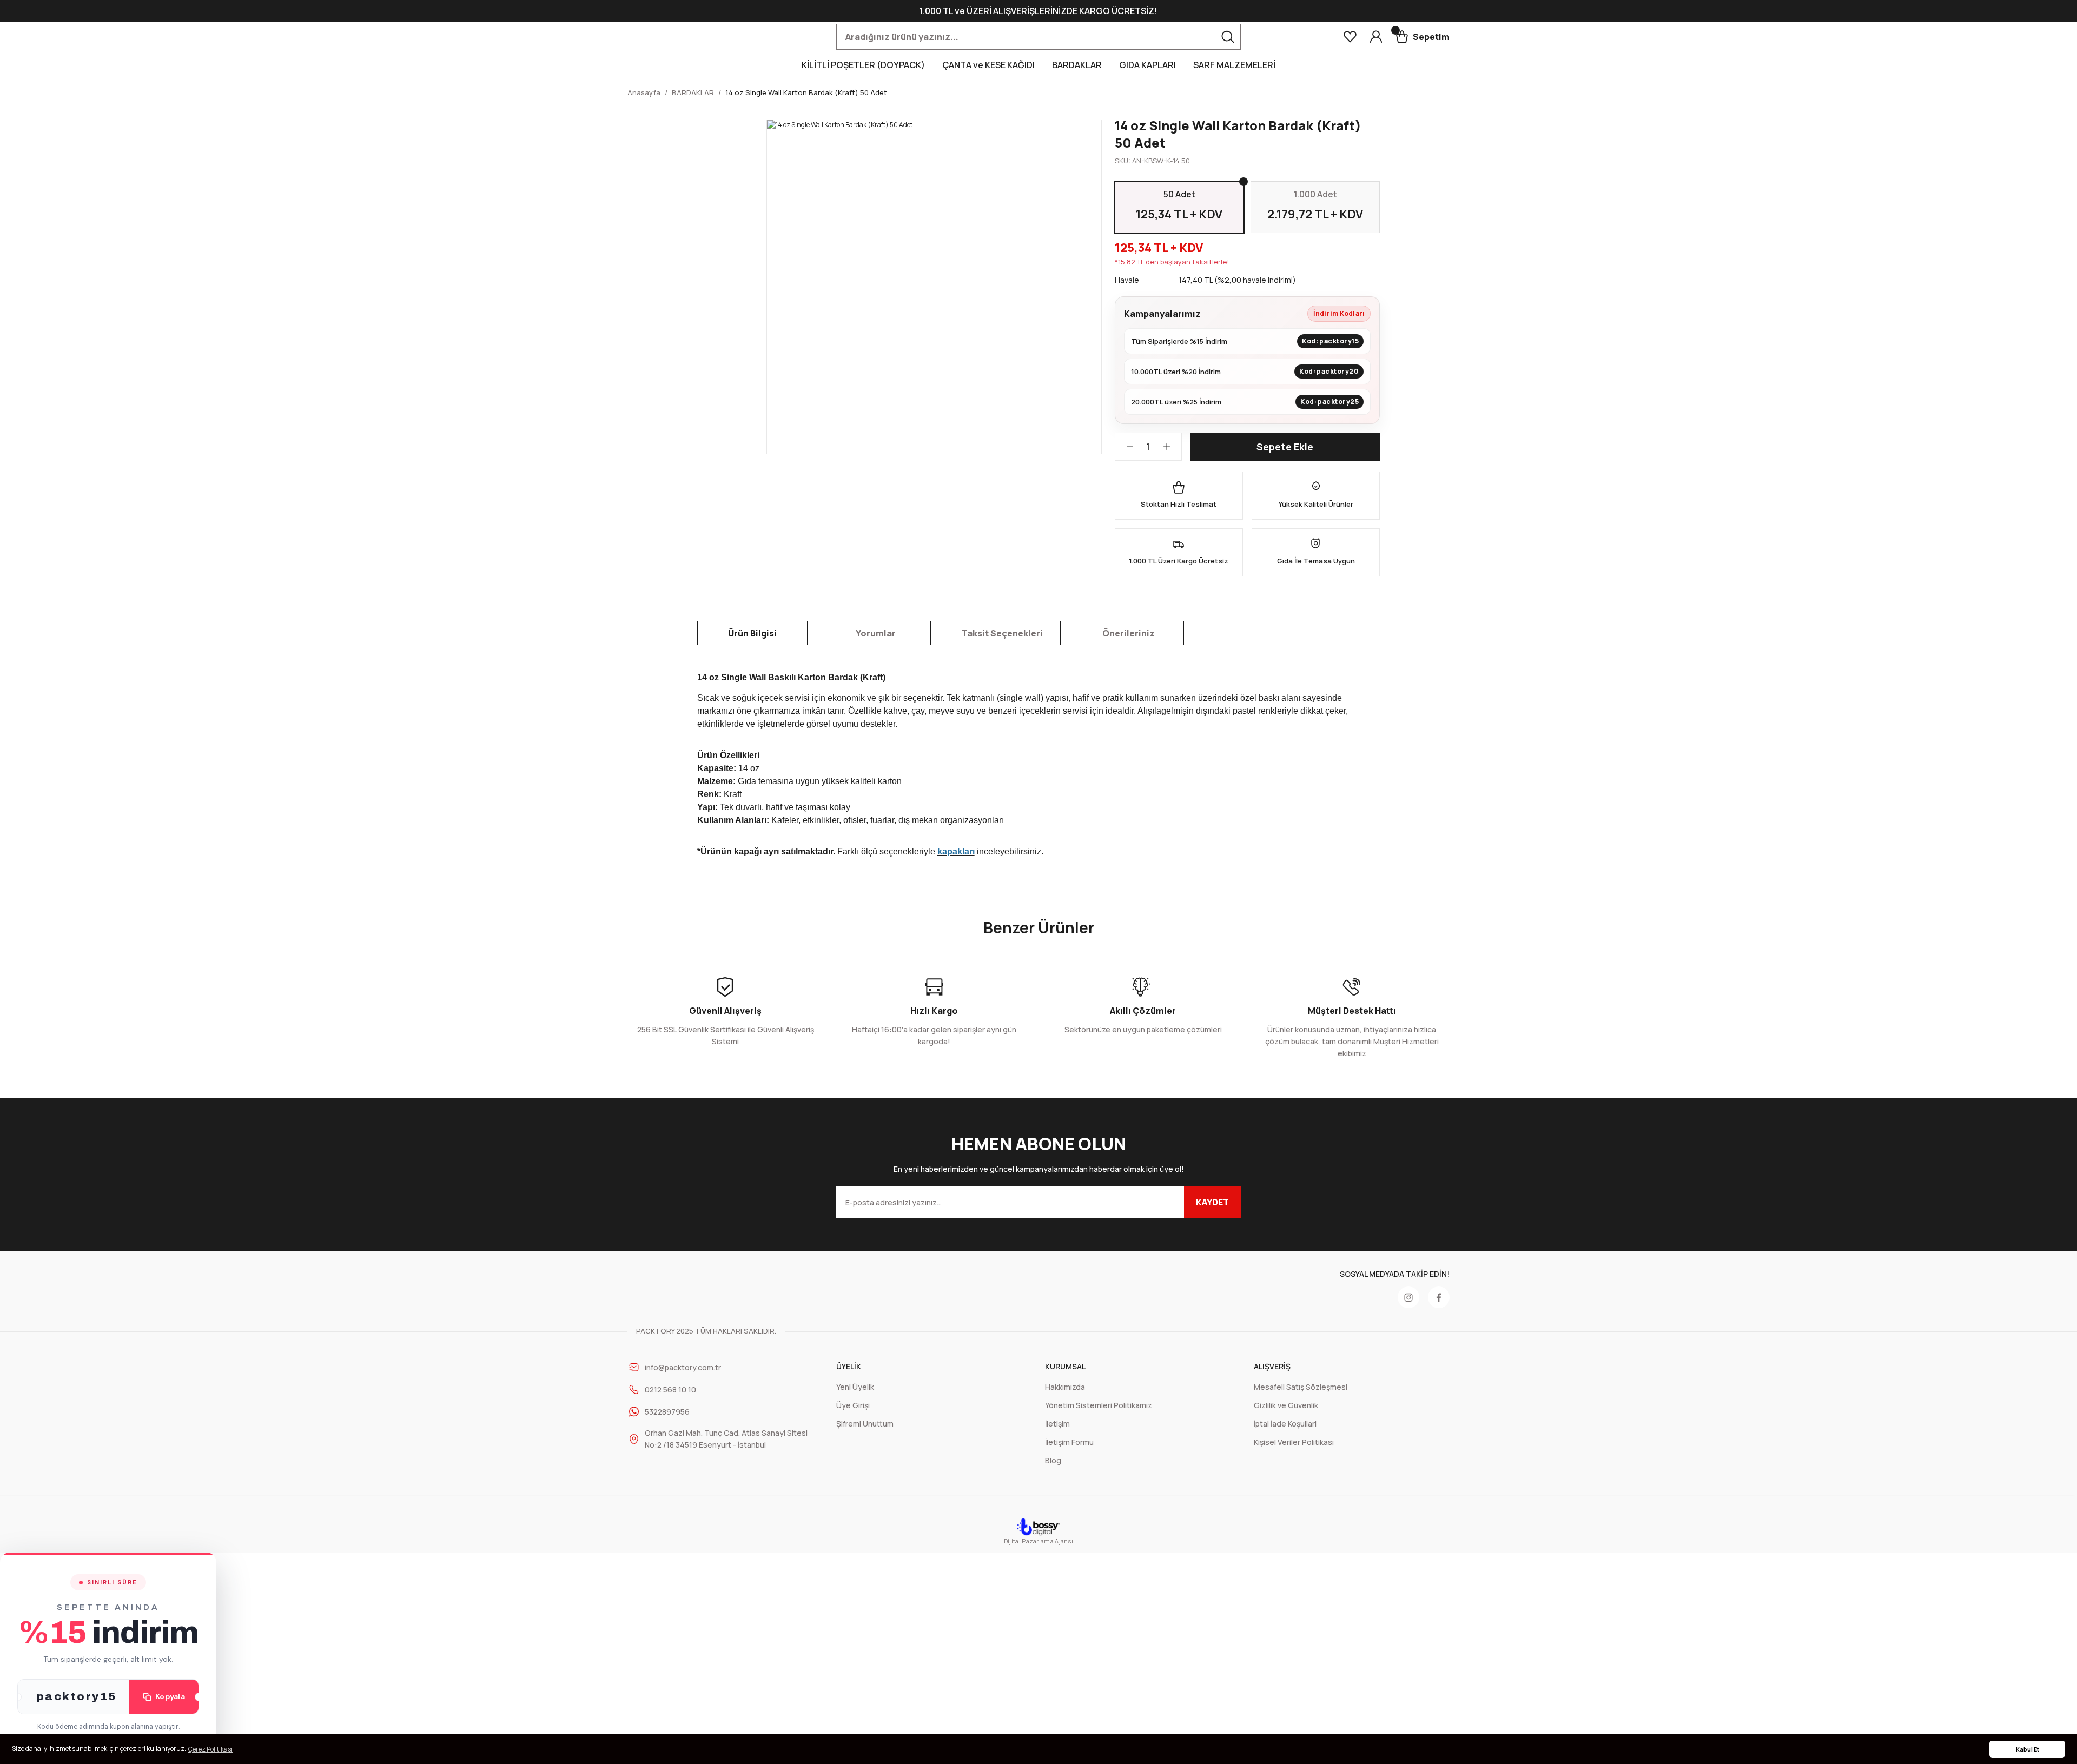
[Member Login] (1376, 37)
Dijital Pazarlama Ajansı (1038, 1541)
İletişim (1057, 1424)
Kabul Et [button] (2028, 1749)
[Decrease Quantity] (1125, 447)
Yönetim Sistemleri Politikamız (1099, 1405)
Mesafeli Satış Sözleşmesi (1301, 1387)
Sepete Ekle (1285, 447)
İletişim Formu (1069, 1442)
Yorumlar (876, 633)
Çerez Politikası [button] (210, 1749)
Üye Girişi (853, 1405)
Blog (1053, 1460)
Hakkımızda (1065, 1387)
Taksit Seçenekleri (1002, 633)
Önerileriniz (1129, 633)
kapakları (956, 851)
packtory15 (77, 1696)
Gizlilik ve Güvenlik (1286, 1405)
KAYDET (1212, 1202)
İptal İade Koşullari (1285, 1424)
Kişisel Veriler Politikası (1294, 1442)
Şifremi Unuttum (865, 1424)
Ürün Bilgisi (752, 633)
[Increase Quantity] (1172, 447)
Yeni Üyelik (855, 1387)
